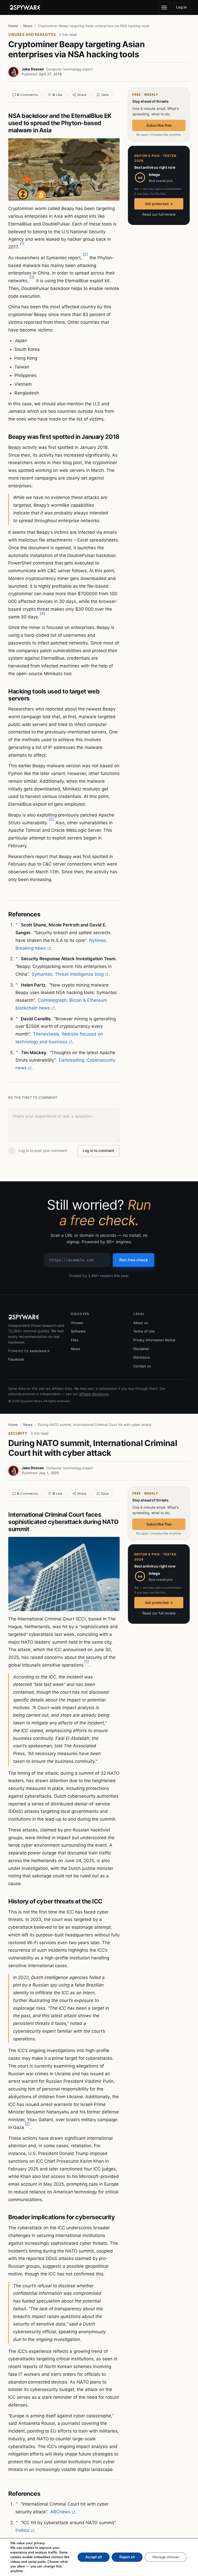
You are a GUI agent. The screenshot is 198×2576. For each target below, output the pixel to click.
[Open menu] (164, 7)
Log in (181, 7)
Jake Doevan (33, 69)
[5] (51, 819)
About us (141, 1323)
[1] (22, 243)
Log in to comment (98, 1150)
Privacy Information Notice (154, 1340)
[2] (85, 254)
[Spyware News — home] (25, 7)
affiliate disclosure (94, 1394)
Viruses (77, 1323)
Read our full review (159, 214)
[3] (32, 277)
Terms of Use (144, 1331)
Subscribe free (159, 125)
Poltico (22, 2530)
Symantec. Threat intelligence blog (68, 974)
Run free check (134, 1260)
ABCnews (60, 2512)
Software (78, 1331)
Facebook (16, 1359)
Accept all (94, 2557)
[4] (42, 613)
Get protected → (159, 204)
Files (75, 1340)
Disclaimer (141, 1349)
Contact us (142, 1366)
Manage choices (166, 2557)
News (28, 26)
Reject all (127, 2557)
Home (13, 26)
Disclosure (142, 1357)
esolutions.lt (40, 1351)
